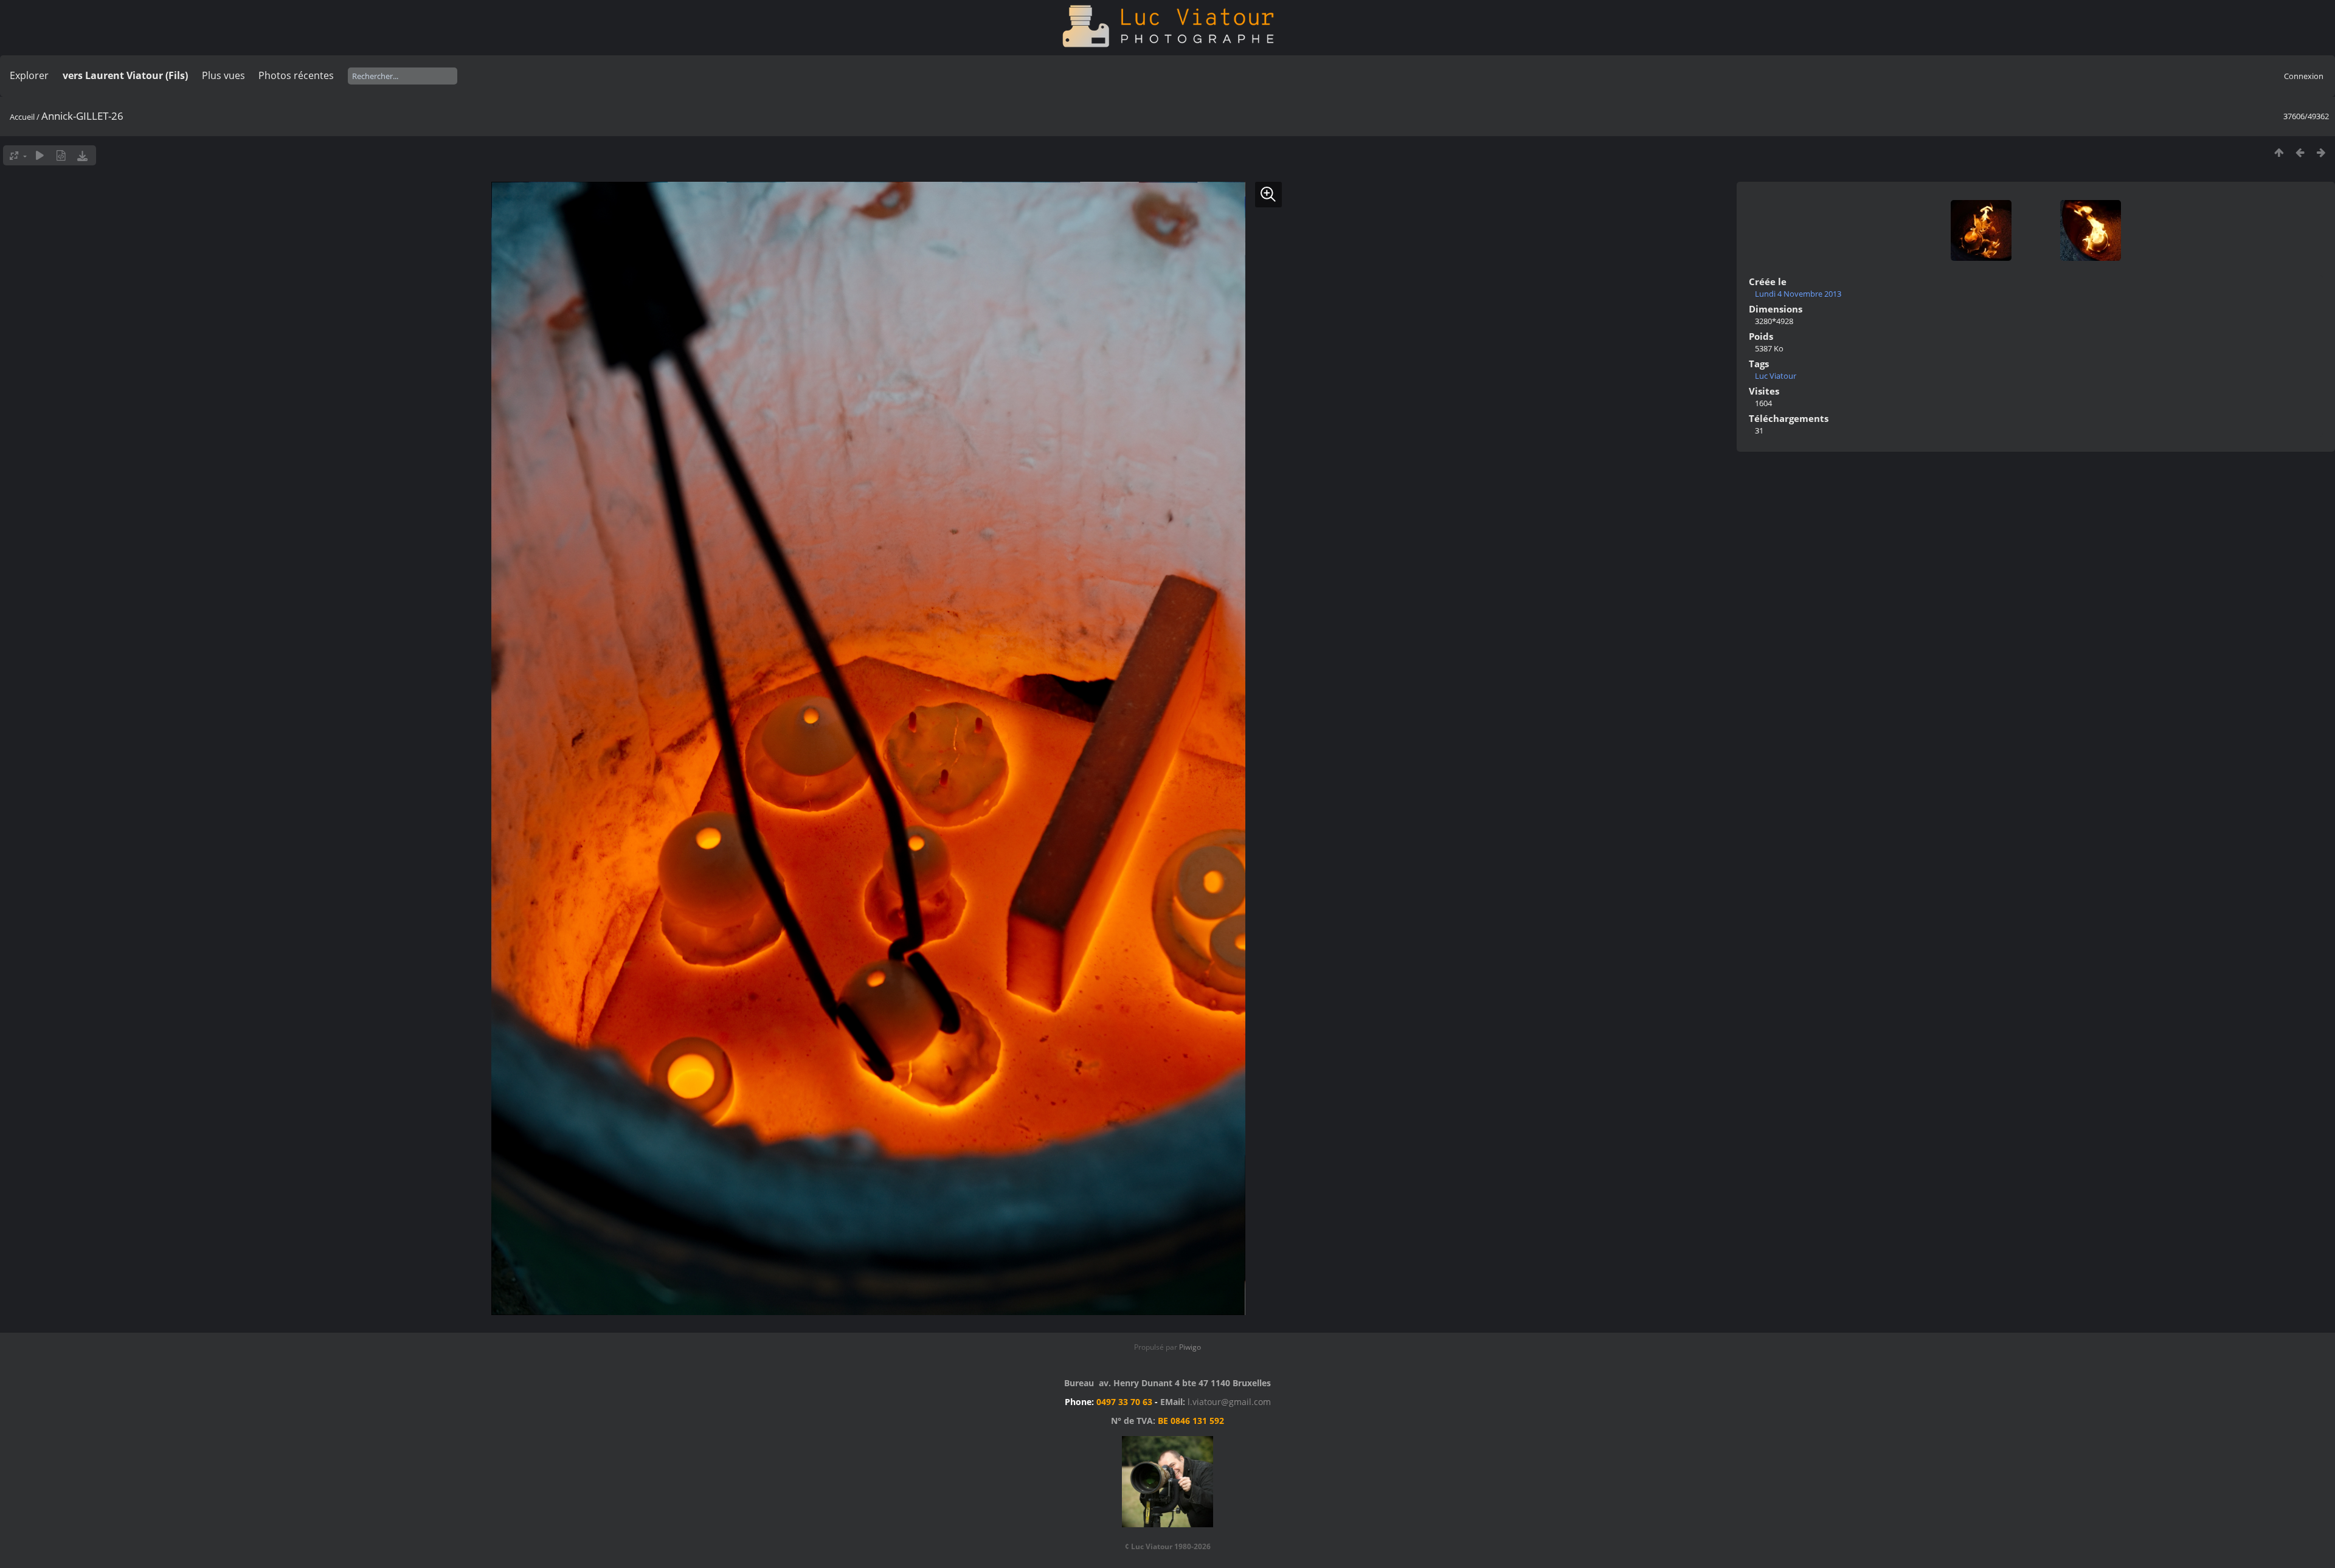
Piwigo (1190, 1347)
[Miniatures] (2279, 152)
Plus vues (223, 75)
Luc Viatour (1776, 376)
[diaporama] (40, 155)
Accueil (22, 117)
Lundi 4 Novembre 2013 (1798, 294)
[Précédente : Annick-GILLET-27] (2300, 152)
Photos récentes (296, 75)
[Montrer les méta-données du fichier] (61, 155)
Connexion (2304, 76)
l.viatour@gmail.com (1229, 1402)
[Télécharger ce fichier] (82, 155)
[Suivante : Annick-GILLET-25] (2321, 152)
